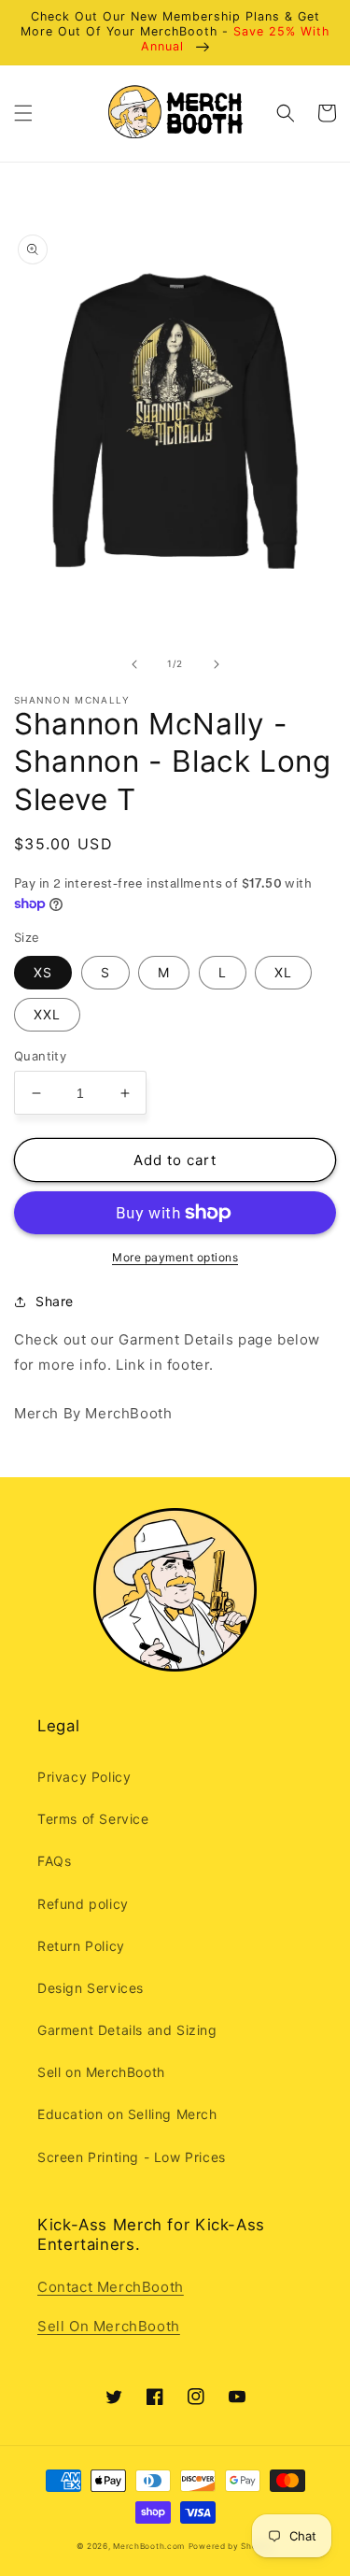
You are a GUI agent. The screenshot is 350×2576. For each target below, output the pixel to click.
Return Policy (81, 1946)
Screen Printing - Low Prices (132, 2157)
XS (43, 972)
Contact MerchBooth (111, 2287)
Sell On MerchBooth (109, 2326)
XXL (47, 1014)
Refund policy (83, 1904)
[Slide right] (217, 664)
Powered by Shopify (231, 2546)
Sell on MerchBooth (101, 2072)
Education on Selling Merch (127, 2114)
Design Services (91, 1988)
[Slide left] (134, 664)
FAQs (54, 1861)
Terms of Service (93, 1819)
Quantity (40, 1056)
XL (283, 972)
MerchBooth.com (149, 2546)
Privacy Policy (84, 1777)
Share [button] (55, 1301)
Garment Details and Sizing (127, 2030)
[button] (23, 113)
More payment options (175, 1257)
